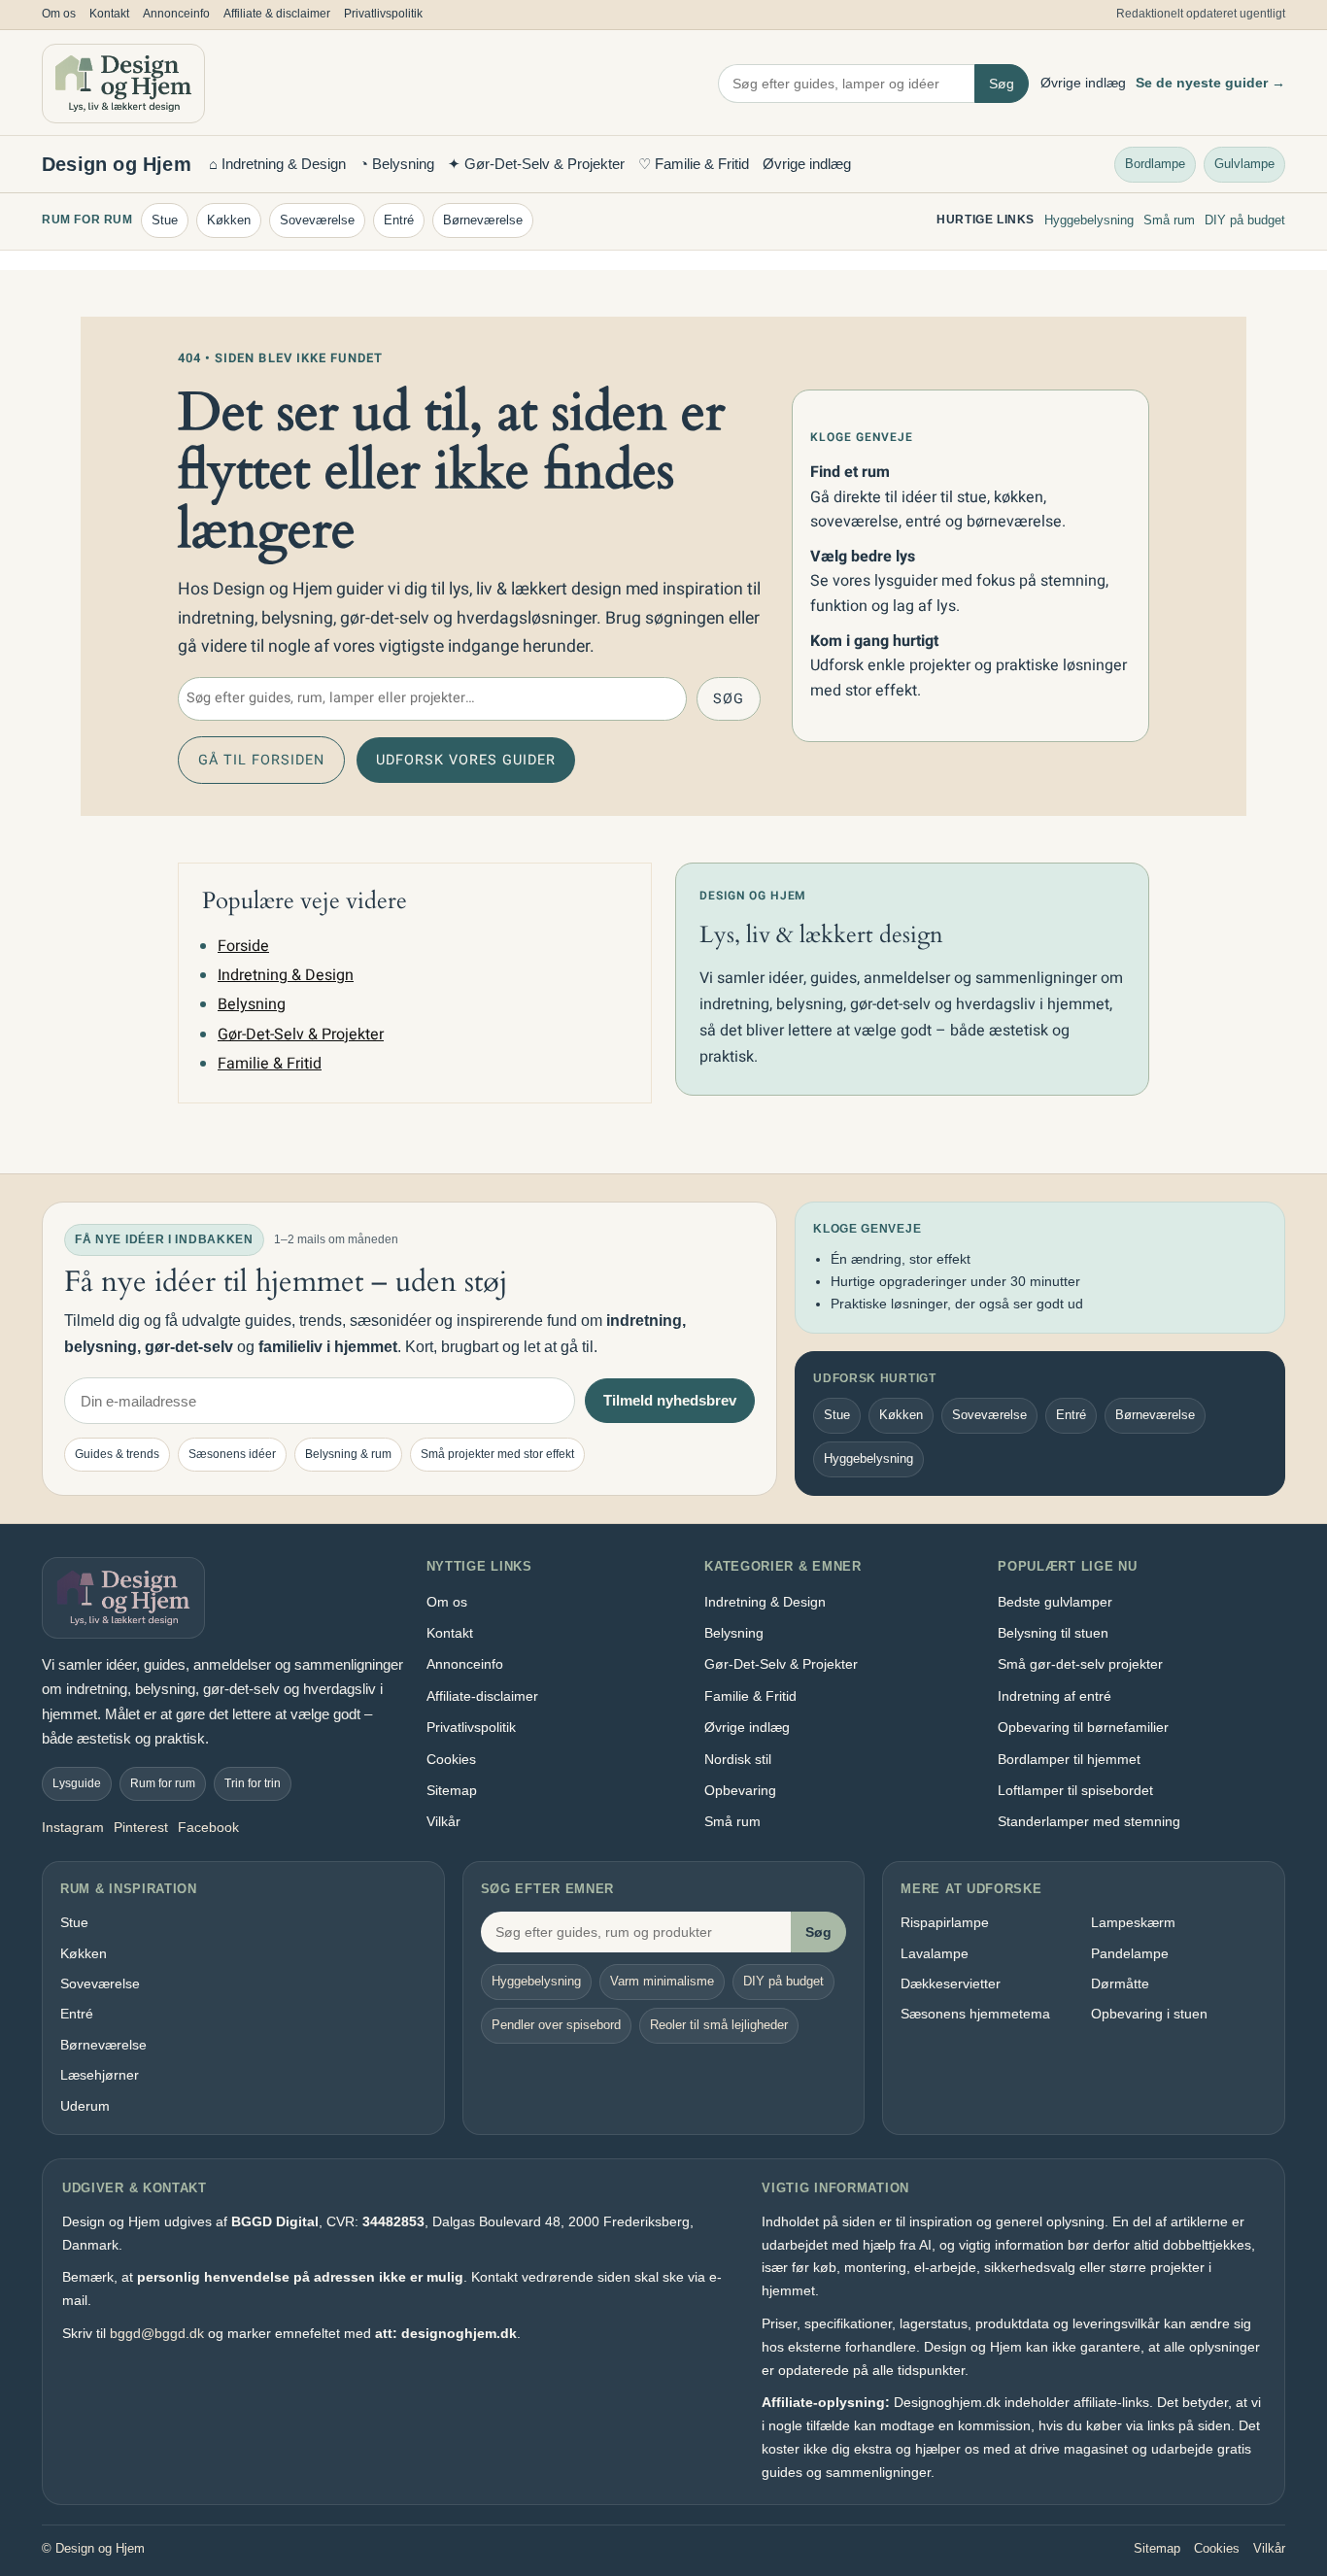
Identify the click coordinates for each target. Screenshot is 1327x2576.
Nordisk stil (738, 1759)
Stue (165, 220)
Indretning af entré (1055, 1696)
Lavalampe (935, 1953)
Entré (399, 220)
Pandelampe (1130, 1953)
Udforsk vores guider (466, 760)
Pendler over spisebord (556, 2025)
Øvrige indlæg (1083, 83)
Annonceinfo (176, 14)
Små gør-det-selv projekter (1080, 1664)
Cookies (451, 1759)
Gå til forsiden (261, 760)
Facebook (208, 1827)
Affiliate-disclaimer (482, 1696)
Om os (59, 14)
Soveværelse (317, 220)
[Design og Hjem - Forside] (123, 84)
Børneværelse (483, 220)
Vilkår (443, 1821)
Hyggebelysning (1089, 220)
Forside (243, 946)
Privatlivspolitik (383, 14)
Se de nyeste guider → (1210, 83)
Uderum (85, 2106)
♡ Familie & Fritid (694, 164)
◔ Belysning (397, 164)
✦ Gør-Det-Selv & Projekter (536, 164)
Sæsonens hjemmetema (975, 2014)
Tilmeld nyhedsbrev (670, 1400)
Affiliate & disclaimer (277, 14)
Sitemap (452, 1790)
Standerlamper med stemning (1089, 1821)
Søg (1002, 84)
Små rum (1169, 220)
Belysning (252, 1004)
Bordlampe (1155, 163)
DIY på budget (1245, 220)
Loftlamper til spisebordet (1075, 1790)
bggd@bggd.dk (157, 2333)
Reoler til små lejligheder (719, 2025)
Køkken (229, 220)
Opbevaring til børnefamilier (1083, 1727)
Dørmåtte (1120, 1983)
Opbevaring (740, 1790)
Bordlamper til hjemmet (1069, 1759)
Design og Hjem (117, 164)
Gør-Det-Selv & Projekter (301, 1034)
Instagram (73, 1827)
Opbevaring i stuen (1149, 2014)
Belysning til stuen (1053, 1633)
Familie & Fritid (270, 1064)
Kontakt (109, 14)
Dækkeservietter (951, 1983)
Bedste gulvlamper (1055, 1602)
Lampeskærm (1133, 1922)
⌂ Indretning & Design (277, 164)
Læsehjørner (100, 2075)
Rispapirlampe (945, 1922)
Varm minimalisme (662, 1981)
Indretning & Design (286, 975)
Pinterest (141, 1827)
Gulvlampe (1244, 163)
